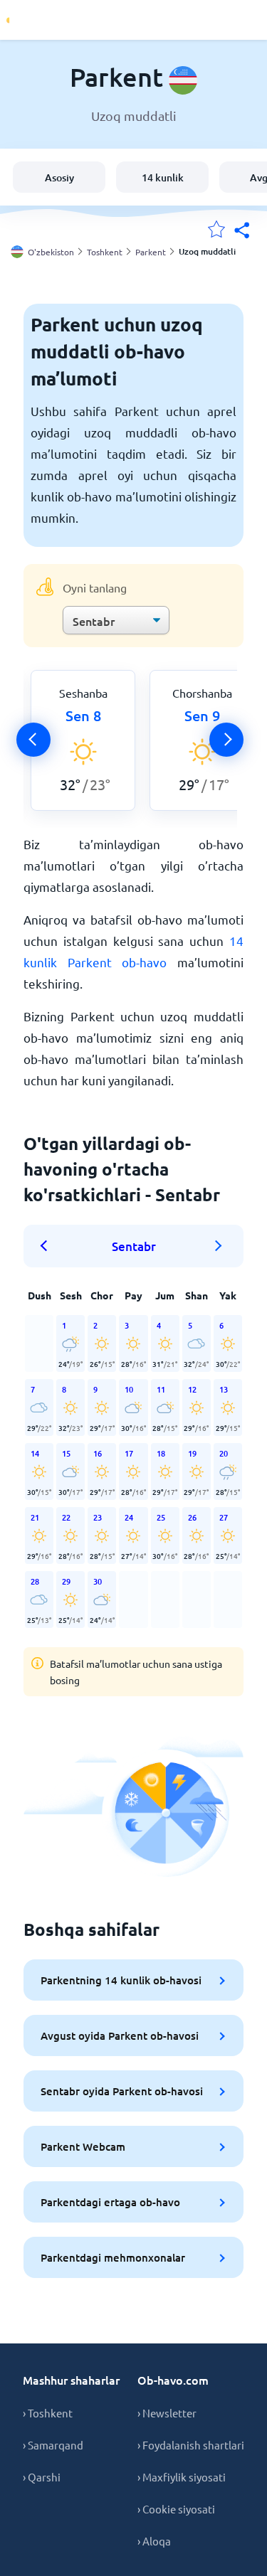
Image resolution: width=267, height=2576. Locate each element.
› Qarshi (42, 2477)
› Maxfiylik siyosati (182, 2477)
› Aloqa (154, 2541)
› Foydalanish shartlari (191, 2445)
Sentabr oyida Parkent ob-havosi (122, 2091)
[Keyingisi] (226, 740)
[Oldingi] (33, 740)
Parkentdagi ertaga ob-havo (110, 2202)
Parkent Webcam (83, 2146)
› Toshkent (48, 2413)
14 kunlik (163, 177)
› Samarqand (53, 2445)
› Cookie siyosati (176, 2509)
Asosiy (59, 177)
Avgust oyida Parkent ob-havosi (120, 2035)
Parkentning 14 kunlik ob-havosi (121, 1980)
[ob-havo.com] (64, 20)
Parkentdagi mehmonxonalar (113, 2257)
